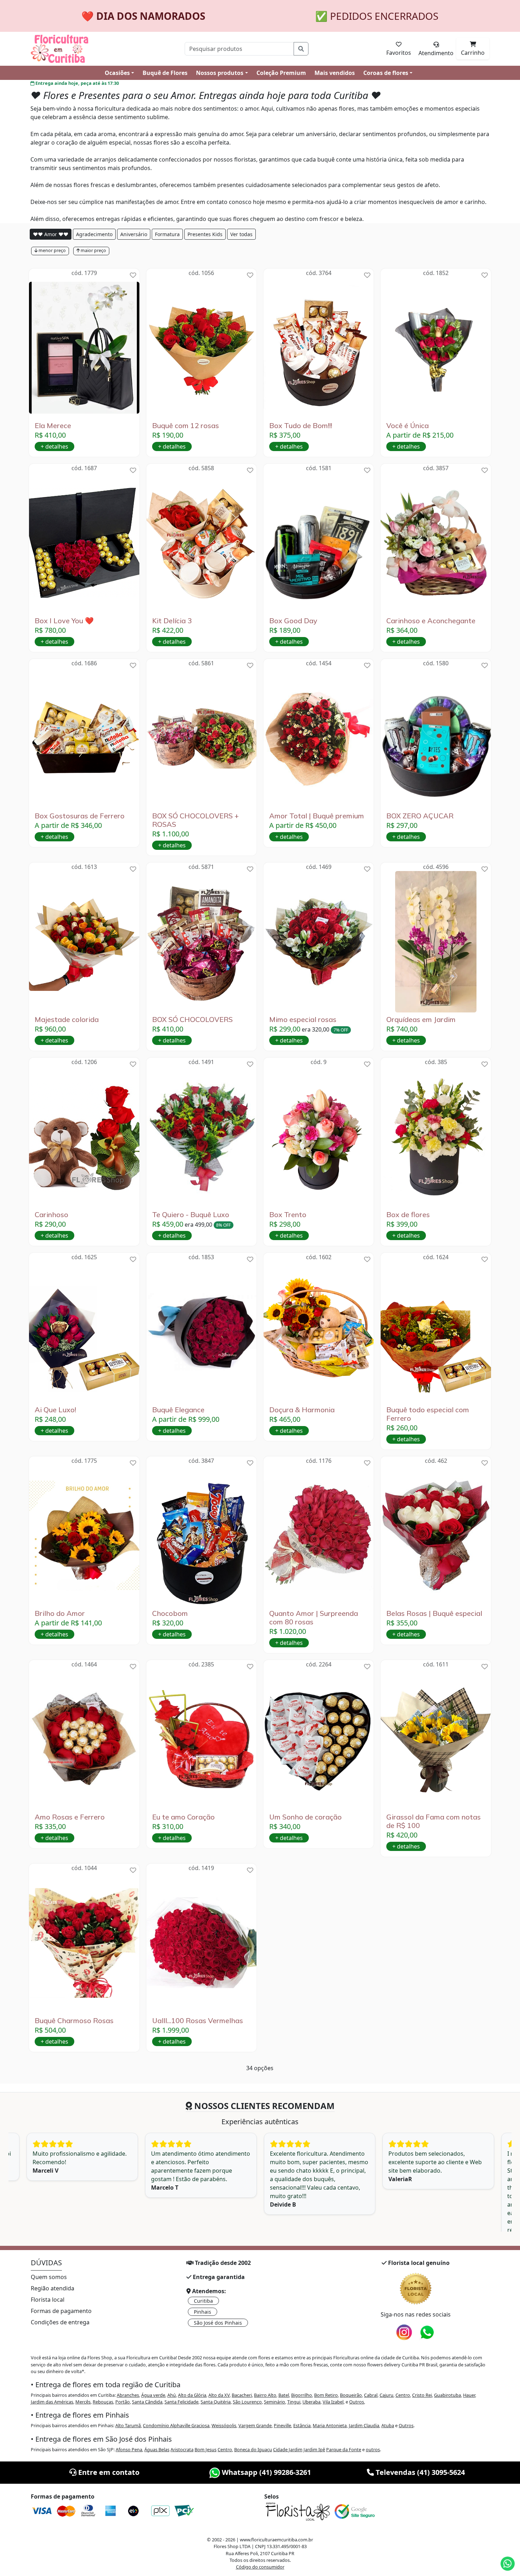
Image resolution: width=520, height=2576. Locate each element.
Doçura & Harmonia (302, 1410)
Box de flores (408, 1215)
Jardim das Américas (52, 2402)
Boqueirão (351, 2395)
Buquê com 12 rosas (186, 426)
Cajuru (386, 2395)
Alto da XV (219, 2395)
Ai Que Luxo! (55, 1410)
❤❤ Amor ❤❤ (51, 234)
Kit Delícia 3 (172, 621)
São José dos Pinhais (218, 2323)
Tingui (294, 2402)
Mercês (83, 2402)
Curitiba (203, 2301)
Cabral (371, 2395)
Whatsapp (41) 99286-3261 (265, 2472)
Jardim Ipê (314, 2449)
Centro (403, 2395)
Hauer (469, 2395)
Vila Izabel (333, 2402)
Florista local (48, 2300)
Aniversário (134, 234)
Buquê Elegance (178, 1410)
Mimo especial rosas (303, 1020)
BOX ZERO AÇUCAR (420, 816)
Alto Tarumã (128, 2425)
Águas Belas (157, 2449)
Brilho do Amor (60, 1613)
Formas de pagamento (61, 2311)
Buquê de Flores (165, 73)
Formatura (167, 234)
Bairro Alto (265, 2395)
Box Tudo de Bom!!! (301, 426)
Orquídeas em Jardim (421, 1020)
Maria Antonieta (330, 2425)
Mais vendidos (335, 73)
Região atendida (53, 2288)
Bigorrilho (302, 2395)
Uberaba (311, 2402)
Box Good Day (293, 621)
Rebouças (103, 2402)
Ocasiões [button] (117, 73)
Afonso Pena (129, 2449)
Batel (284, 2395)
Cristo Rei (422, 2395)
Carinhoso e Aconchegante (431, 621)
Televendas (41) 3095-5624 (419, 2472)
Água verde (153, 2395)
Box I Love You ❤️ (64, 621)
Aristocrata (182, 2449)
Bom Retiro (326, 2395)
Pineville (282, 2425)
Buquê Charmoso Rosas (74, 2021)
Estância (302, 2425)
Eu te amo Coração (183, 1817)
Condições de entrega (60, 2322)
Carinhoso (51, 1215)
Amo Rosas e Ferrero (70, 1817)
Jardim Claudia (364, 2425)
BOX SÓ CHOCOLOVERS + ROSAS (195, 820)
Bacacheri (242, 2395)
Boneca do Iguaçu (253, 2449)
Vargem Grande (255, 2425)
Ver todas (241, 234)
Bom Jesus (206, 2449)
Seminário (275, 2402)
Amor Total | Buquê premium (317, 816)
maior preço (93, 250)
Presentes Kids (205, 234)
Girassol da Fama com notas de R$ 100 (434, 1821)
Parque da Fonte (344, 2449)
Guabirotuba (447, 2395)
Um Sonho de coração (305, 1817)
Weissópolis (224, 2425)
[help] (133, 275)
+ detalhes (54, 446)
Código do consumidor (260, 2567)
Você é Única (408, 426)
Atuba (388, 2425)
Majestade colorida (67, 1020)
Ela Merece (53, 426)
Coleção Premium (281, 73)
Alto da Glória (192, 2395)
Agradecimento (94, 234)
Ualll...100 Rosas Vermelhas (198, 2021)
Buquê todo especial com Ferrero (428, 1414)
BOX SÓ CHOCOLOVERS (192, 1020)
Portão (123, 2402)
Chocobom (170, 1613)
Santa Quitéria (216, 2402)
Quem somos (49, 2277)
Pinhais (203, 2312)
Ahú (172, 2395)
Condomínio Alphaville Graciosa (176, 2425)
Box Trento (288, 1215)
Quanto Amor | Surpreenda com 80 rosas (314, 1618)
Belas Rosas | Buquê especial (434, 1613)
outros (373, 2449)
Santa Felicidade (181, 2402)
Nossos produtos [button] (220, 73)
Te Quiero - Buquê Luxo (191, 1215)
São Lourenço (247, 2402)
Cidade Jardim (288, 2449)
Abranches (128, 2395)
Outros (357, 2402)
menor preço (52, 250)
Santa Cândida (147, 2402)
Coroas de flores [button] (386, 73)
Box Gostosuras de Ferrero (80, 816)
